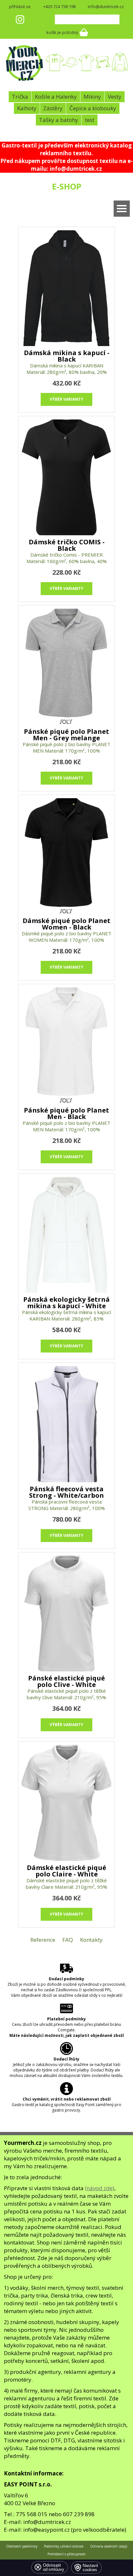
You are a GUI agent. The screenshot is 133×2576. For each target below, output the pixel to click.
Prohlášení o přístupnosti (66, 2554)
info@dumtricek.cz (106, 6)
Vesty (115, 97)
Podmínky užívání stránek (64, 2546)
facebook (33, 19)
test (90, 120)
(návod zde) (100, 2188)
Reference (43, 1940)
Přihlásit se (20, 6)
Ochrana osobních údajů (109, 2546)
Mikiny (92, 97)
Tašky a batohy (59, 120)
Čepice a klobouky (93, 108)
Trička (20, 97)
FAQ (68, 1940)
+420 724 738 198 (59, 6)
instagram (20, 19)
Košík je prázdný (62, 32)
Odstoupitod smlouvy (54, 2567)
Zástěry (53, 108)
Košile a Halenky (56, 97)
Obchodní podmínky (22, 2546)
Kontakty (91, 1940)
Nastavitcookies (90, 2568)
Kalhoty (27, 108)
